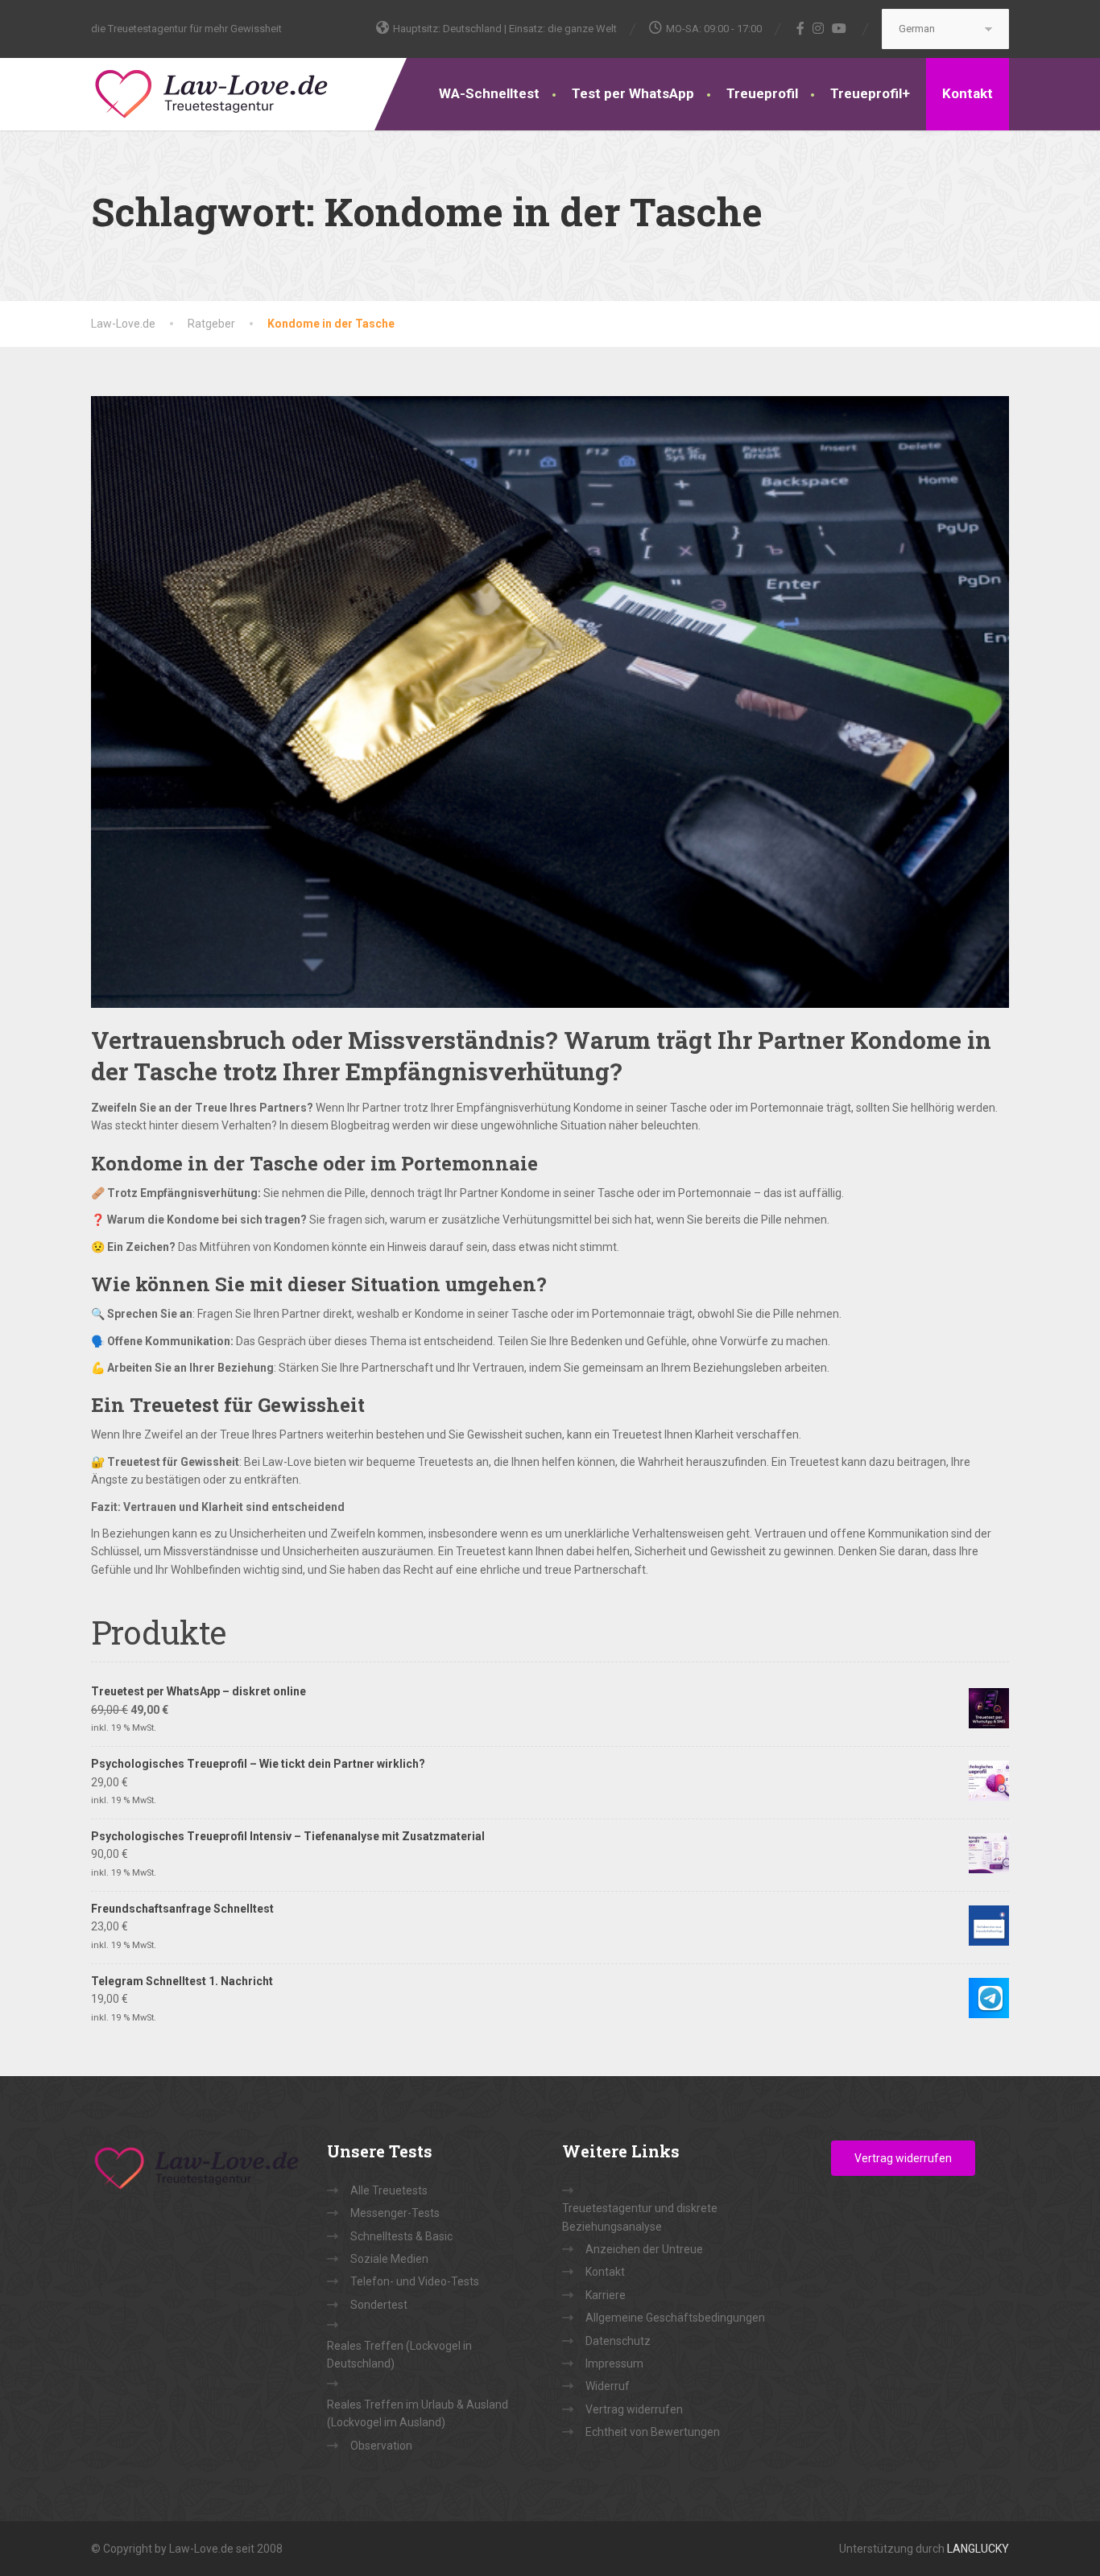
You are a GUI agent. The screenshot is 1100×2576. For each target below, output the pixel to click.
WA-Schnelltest (489, 93)
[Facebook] (801, 28)
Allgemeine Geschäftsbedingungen (675, 2318)
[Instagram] (819, 28)
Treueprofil (762, 93)
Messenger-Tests (395, 2213)
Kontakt (968, 93)
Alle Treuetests (389, 2190)
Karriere (606, 2295)
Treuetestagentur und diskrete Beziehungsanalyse (640, 2217)
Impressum (614, 2363)
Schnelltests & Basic (401, 2236)
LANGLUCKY (978, 2549)
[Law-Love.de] (212, 91)
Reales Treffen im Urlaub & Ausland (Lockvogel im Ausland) (418, 2413)
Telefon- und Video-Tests (415, 2281)
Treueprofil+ (870, 93)
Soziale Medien (389, 2259)
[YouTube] (839, 28)
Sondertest (379, 2305)
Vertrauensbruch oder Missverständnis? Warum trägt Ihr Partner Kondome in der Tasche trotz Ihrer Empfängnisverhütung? (541, 1055)
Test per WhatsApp (633, 93)
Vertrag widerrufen (634, 2409)
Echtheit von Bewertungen (653, 2432)
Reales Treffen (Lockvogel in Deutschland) (399, 2355)
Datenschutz (618, 2341)
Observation (381, 2446)
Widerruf (608, 2386)
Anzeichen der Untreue (644, 2249)
